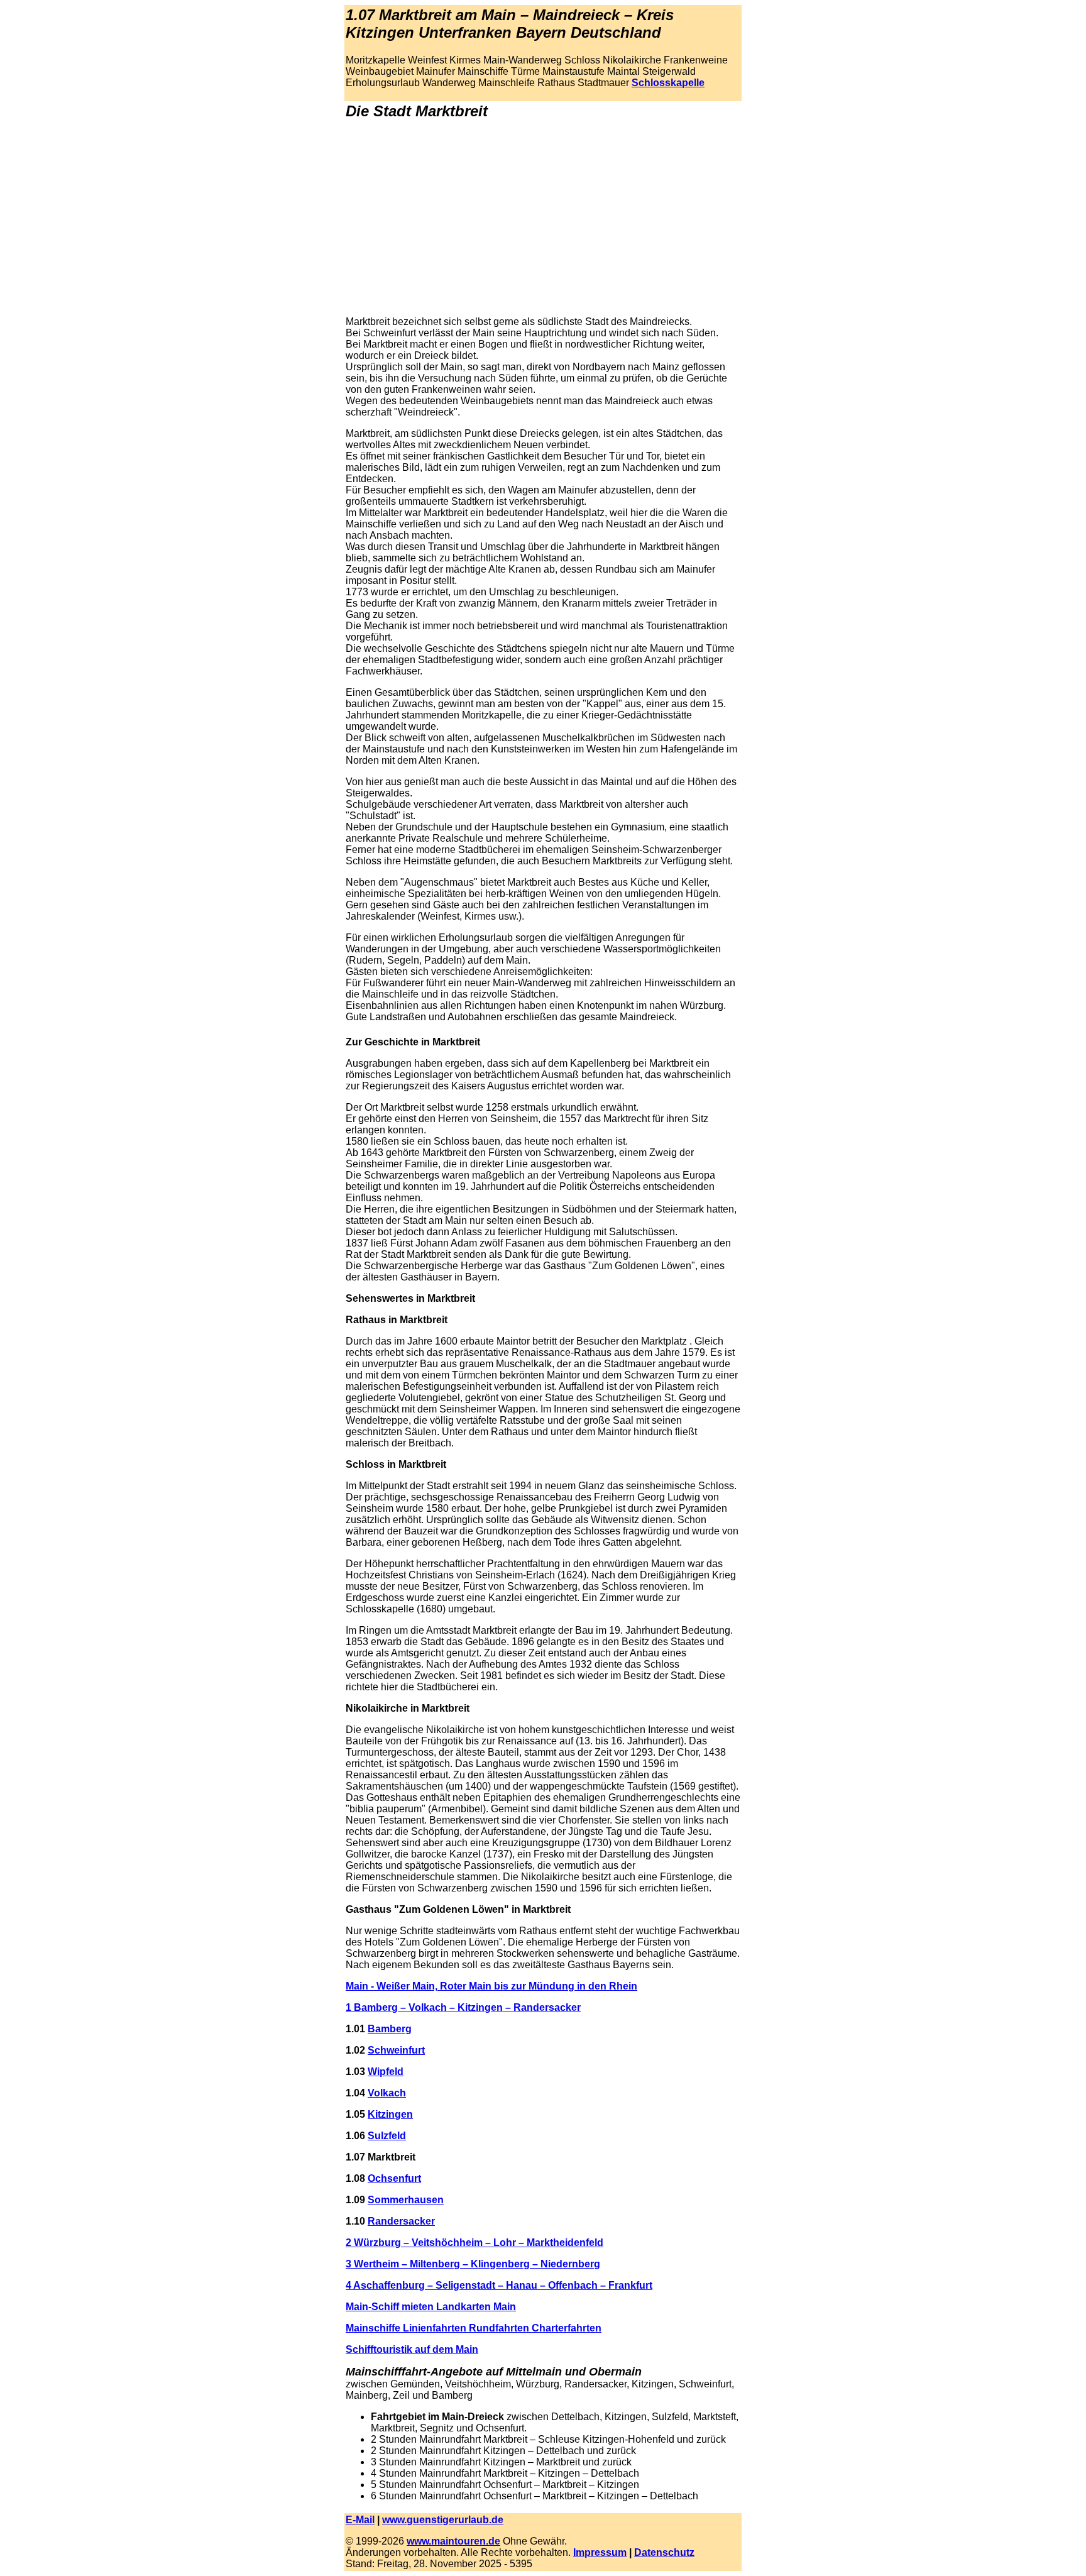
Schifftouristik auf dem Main (412, 2349)
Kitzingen (390, 2114)
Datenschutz (664, 2552)
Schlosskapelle (668, 83)
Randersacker (401, 2221)
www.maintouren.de (453, 2541)
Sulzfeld (387, 2136)
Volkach (387, 2093)
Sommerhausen (406, 2200)
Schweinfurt (396, 2050)
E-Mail (360, 2520)
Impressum (600, 2552)
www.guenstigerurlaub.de (443, 2520)
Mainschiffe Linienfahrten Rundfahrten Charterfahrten (474, 2328)
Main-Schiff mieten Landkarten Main (431, 2307)
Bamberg (390, 2029)
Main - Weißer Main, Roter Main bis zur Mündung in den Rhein (491, 1986)
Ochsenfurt (394, 2178)
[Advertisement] (543, 218)
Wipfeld (386, 2072)
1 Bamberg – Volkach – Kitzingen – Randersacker (463, 2007)
